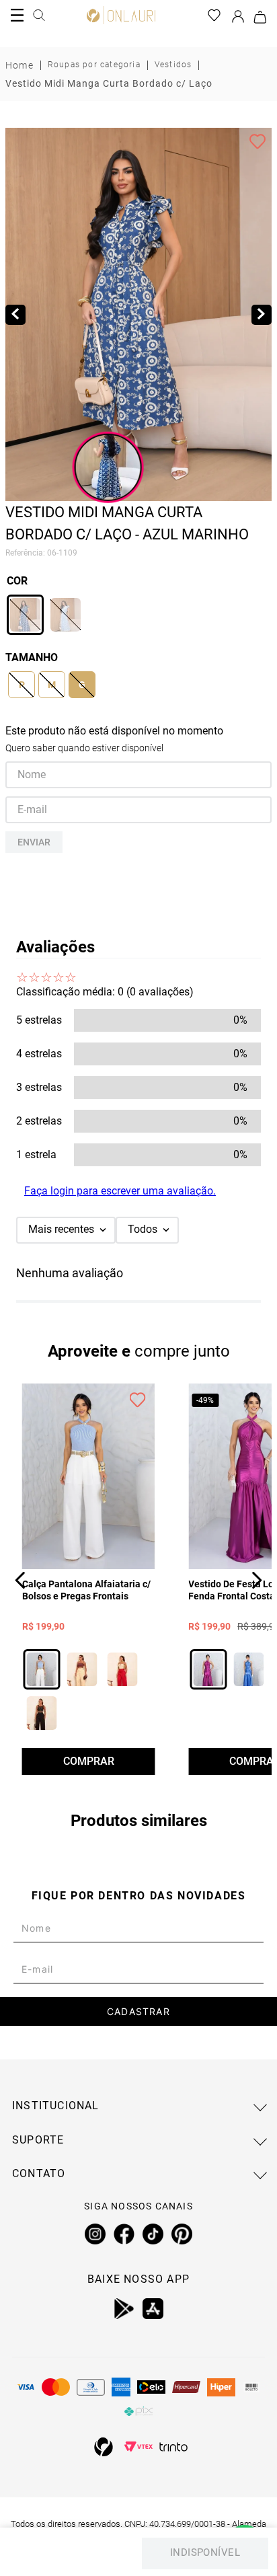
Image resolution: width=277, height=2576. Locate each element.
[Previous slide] (15, 315)
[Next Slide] (256, 1580)
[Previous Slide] (21, 1580)
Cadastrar (138, 2011)
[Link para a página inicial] (19, 65)
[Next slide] (262, 315)
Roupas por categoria (94, 65)
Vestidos (173, 65)
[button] (25, 615)
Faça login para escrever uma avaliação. (120, 1191)
